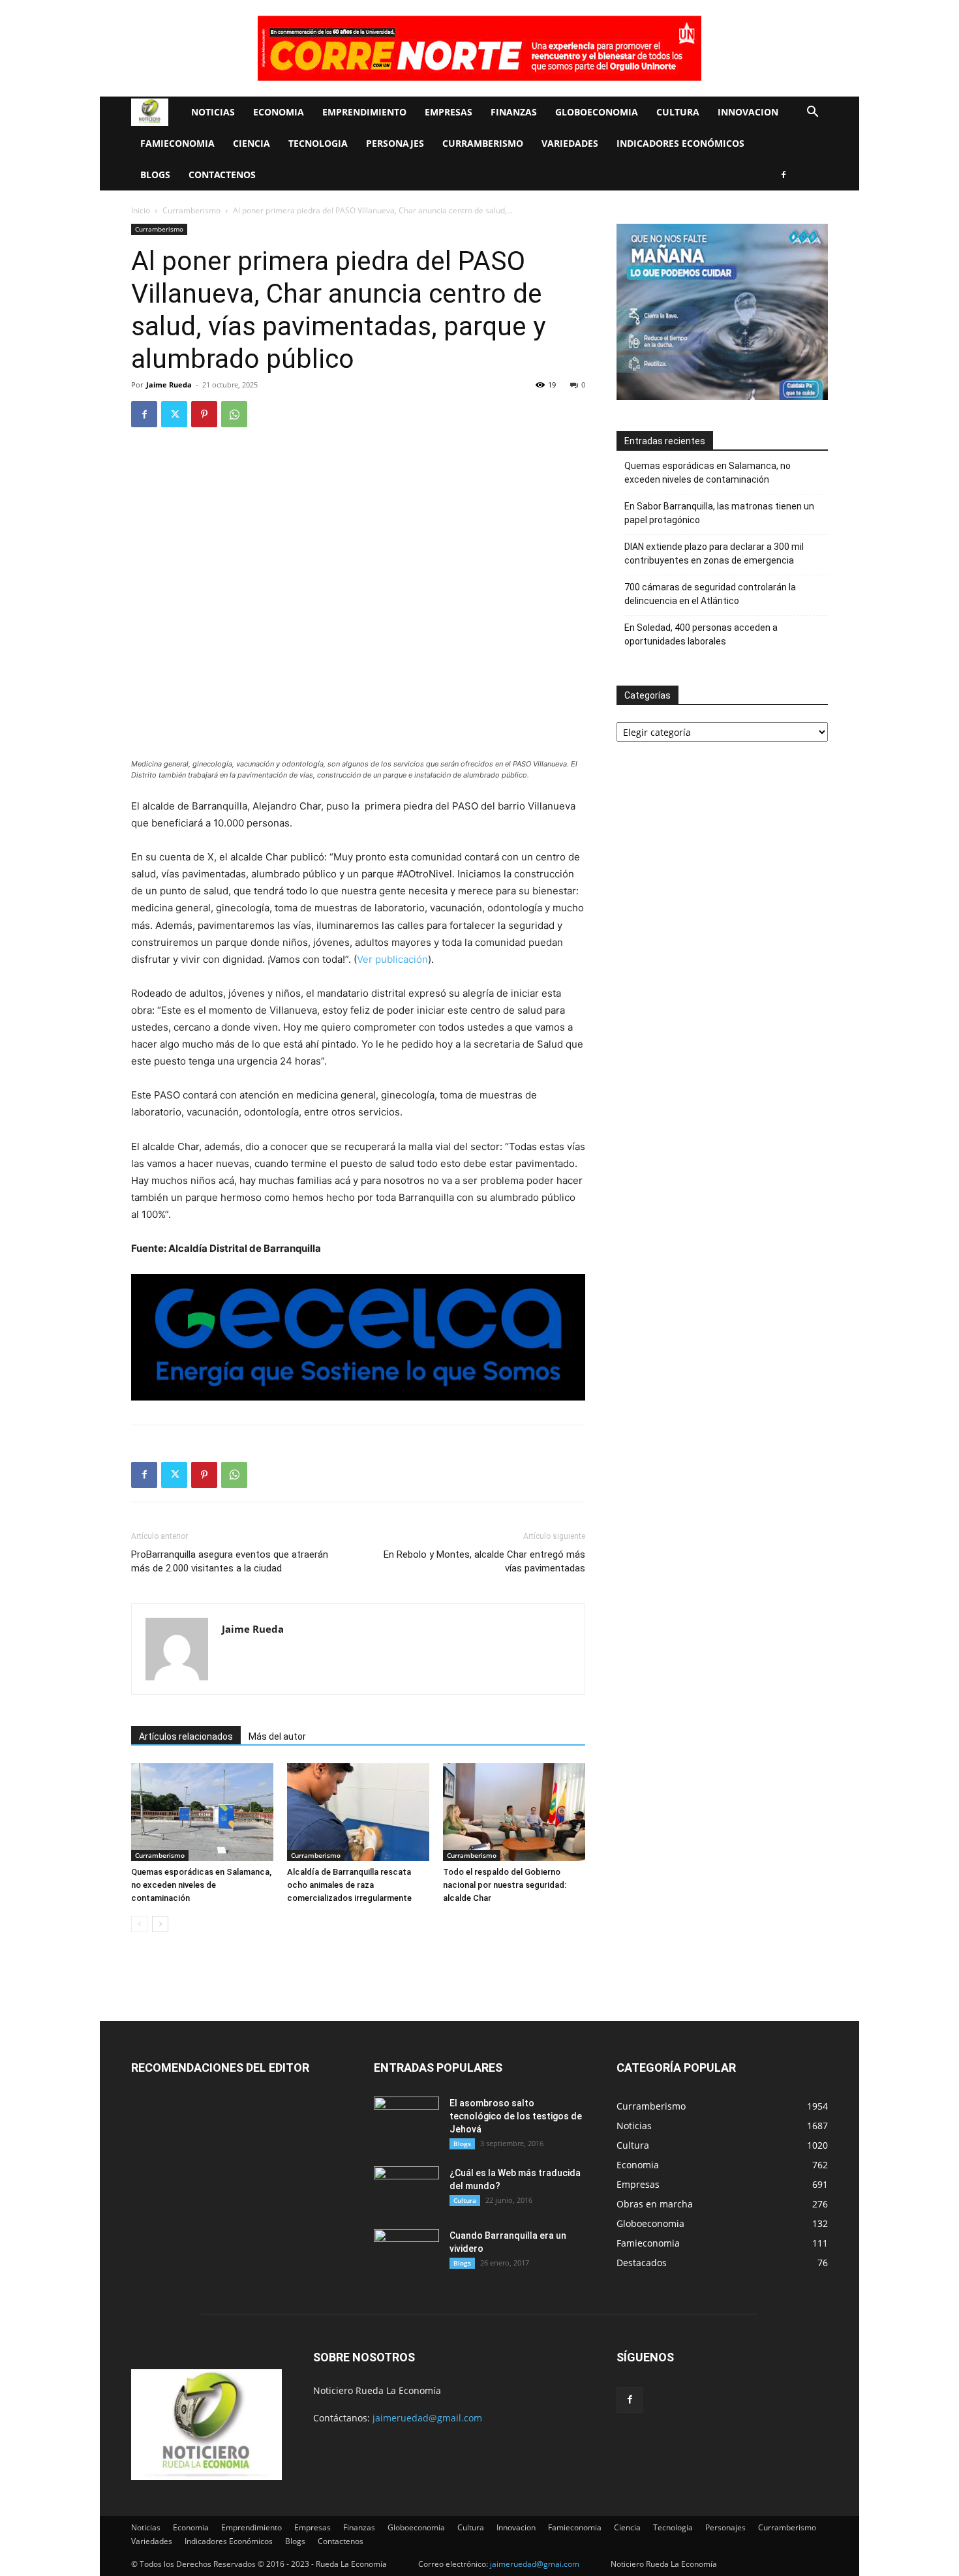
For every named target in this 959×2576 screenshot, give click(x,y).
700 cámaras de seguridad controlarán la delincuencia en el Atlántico (710, 594)
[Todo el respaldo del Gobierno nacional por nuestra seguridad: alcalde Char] (514, 1812)
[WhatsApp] (234, 414)
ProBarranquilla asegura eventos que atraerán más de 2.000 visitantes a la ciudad (230, 1561)
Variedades (570, 143)
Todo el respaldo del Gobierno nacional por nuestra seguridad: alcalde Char (505, 1885)
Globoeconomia (597, 112)
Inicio (141, 210)
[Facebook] (784, 175)
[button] (812, 113)
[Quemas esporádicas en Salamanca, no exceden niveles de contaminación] (202, 1812)
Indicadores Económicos (680, 143)
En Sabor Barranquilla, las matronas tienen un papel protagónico (719, 513)
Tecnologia (318, 143)
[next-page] (160, 1924)
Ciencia (251, 143)
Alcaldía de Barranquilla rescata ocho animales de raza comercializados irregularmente (349, 1885)
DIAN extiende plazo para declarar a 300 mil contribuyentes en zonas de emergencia (714, 553)
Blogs (155, 174)
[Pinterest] (204, 414)
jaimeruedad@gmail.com (427, 2418)
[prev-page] (139, 1924)
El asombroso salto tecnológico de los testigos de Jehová (516, 2116)
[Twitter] (174, 414)
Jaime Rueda (169, 385)
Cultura (678, 112)
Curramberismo (483, 143)
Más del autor (277, 1736)
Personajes (395, 143)
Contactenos (222, 174)
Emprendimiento (364, 112)
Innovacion (748, 112)
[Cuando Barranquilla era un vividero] (406, 2252)
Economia (279, 112)
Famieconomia (177, 143)
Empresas (449, 112)
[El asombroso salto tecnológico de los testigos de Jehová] (406, 2119)
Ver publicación (392, 959)
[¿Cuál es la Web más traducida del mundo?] (406, 2189)
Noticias (213, 112)
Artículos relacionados (186, 1736)
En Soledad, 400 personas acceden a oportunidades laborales (701, 634)
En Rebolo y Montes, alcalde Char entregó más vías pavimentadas (484, 1561)
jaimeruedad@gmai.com (535, 2564)
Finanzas (514, 112)
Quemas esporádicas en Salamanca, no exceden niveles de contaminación (201, 1885)
